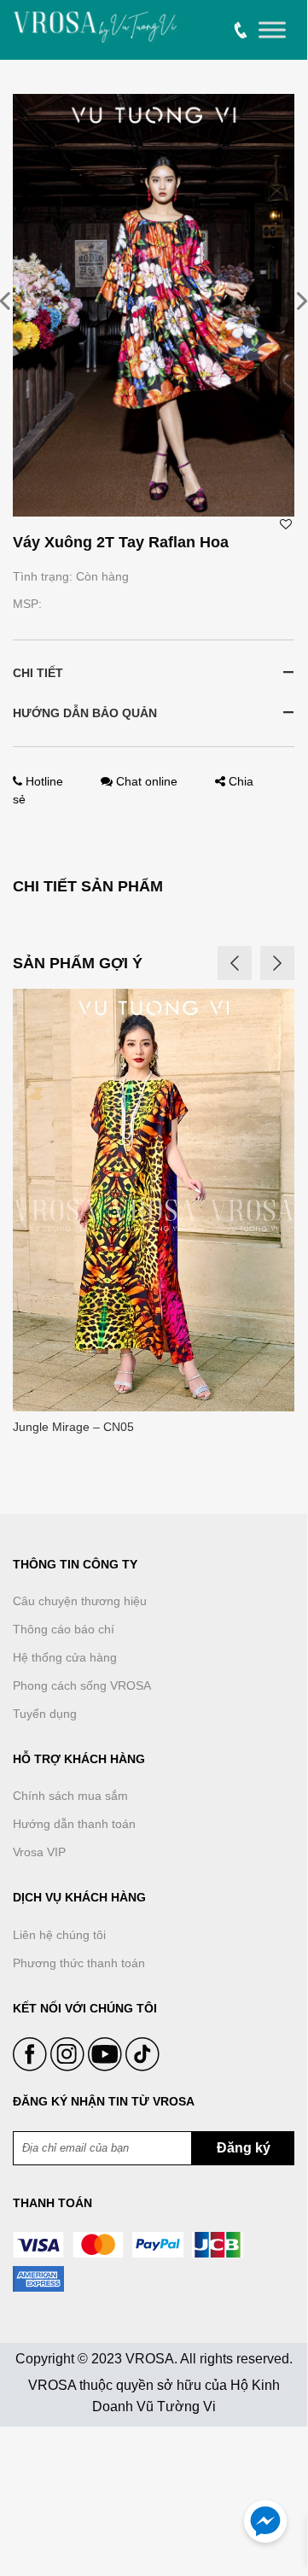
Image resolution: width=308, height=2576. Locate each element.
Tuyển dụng (45, 1714)
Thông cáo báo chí (64, 1629)
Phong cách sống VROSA (82, 1685)
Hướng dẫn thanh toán (74, 1824)
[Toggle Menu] (272, 30)
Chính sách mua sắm (70, 1796)
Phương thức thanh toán (79, 1963)
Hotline (44, 781)
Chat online (147, 781)
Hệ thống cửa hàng (65, 1657)
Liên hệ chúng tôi (59, 1935)
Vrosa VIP (39, 1852)
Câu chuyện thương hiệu (80, 1601)
